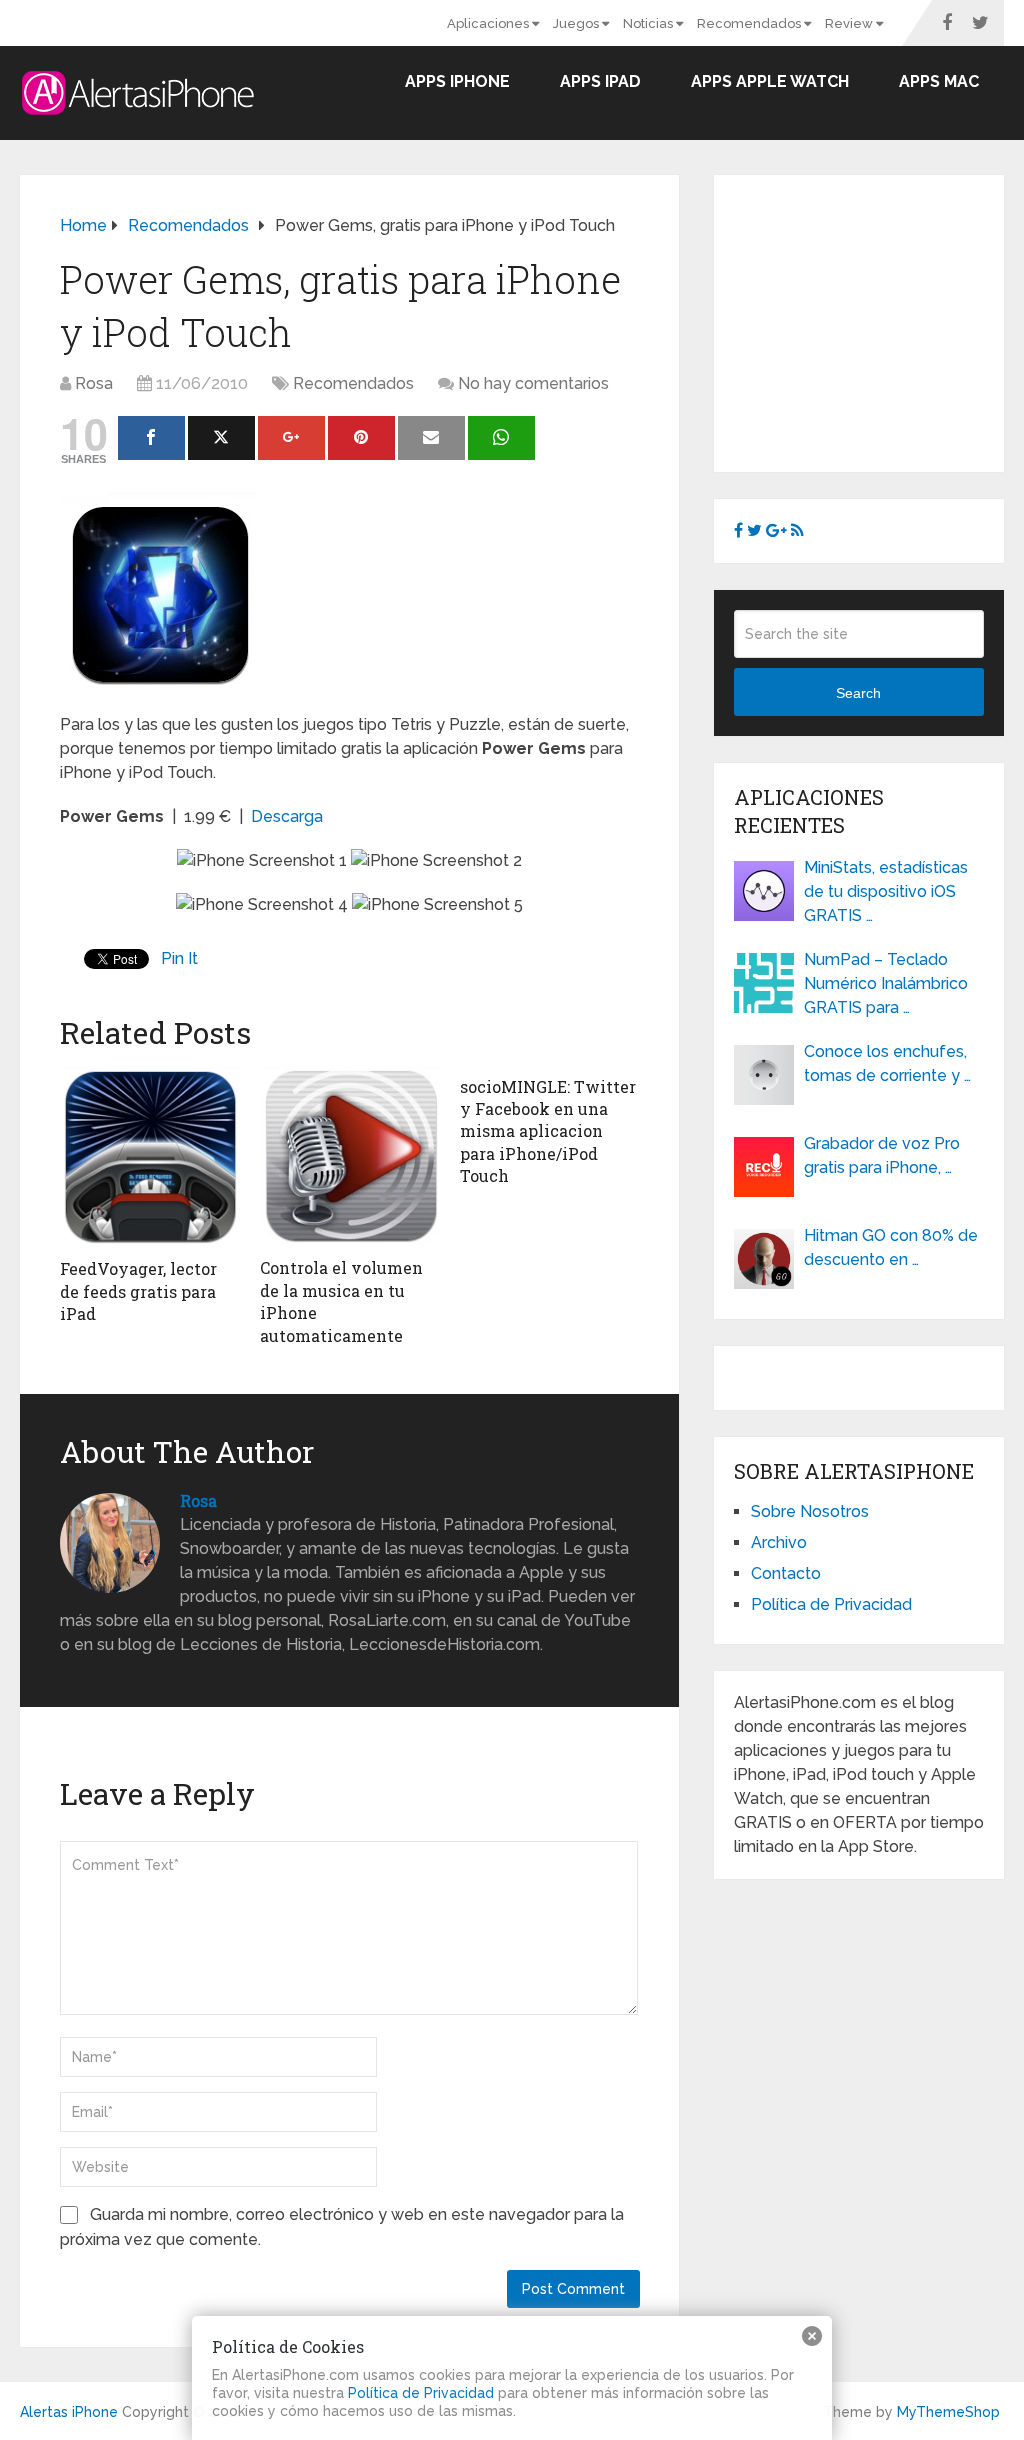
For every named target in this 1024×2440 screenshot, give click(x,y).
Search (858, 693)
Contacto (786, 1573)
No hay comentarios (533, 383)
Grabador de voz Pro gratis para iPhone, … (882, 1155)
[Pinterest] (361, 438)
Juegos (577, 23)
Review (850, 23)
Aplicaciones (489, 23)
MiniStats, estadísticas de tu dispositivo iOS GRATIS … (886, 891)
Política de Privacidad (831, 1604)
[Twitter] (221, 438)
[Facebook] (151, 438)
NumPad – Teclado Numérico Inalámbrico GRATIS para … (886, 983)
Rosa (94, 383)
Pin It (179, 958)
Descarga (287, 816)
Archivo (779, 1542)
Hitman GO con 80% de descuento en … (891, 1247)
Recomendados (750, 23)
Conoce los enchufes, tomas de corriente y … (887, 1063)
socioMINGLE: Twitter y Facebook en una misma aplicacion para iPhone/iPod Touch (548, 1131)
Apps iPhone (457, 81)
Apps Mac (939, 81)
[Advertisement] (879, 320)
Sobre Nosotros (810, 1511)
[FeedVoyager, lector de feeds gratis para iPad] (150, 1157)
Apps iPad (600, 81)
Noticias (649, 23)
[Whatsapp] (501, 438)
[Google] (291, 438)
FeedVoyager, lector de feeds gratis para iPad (138, 1291)
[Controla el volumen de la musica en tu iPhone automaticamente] (350, 1157)
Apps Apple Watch (770, 81)
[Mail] (431, 438)
